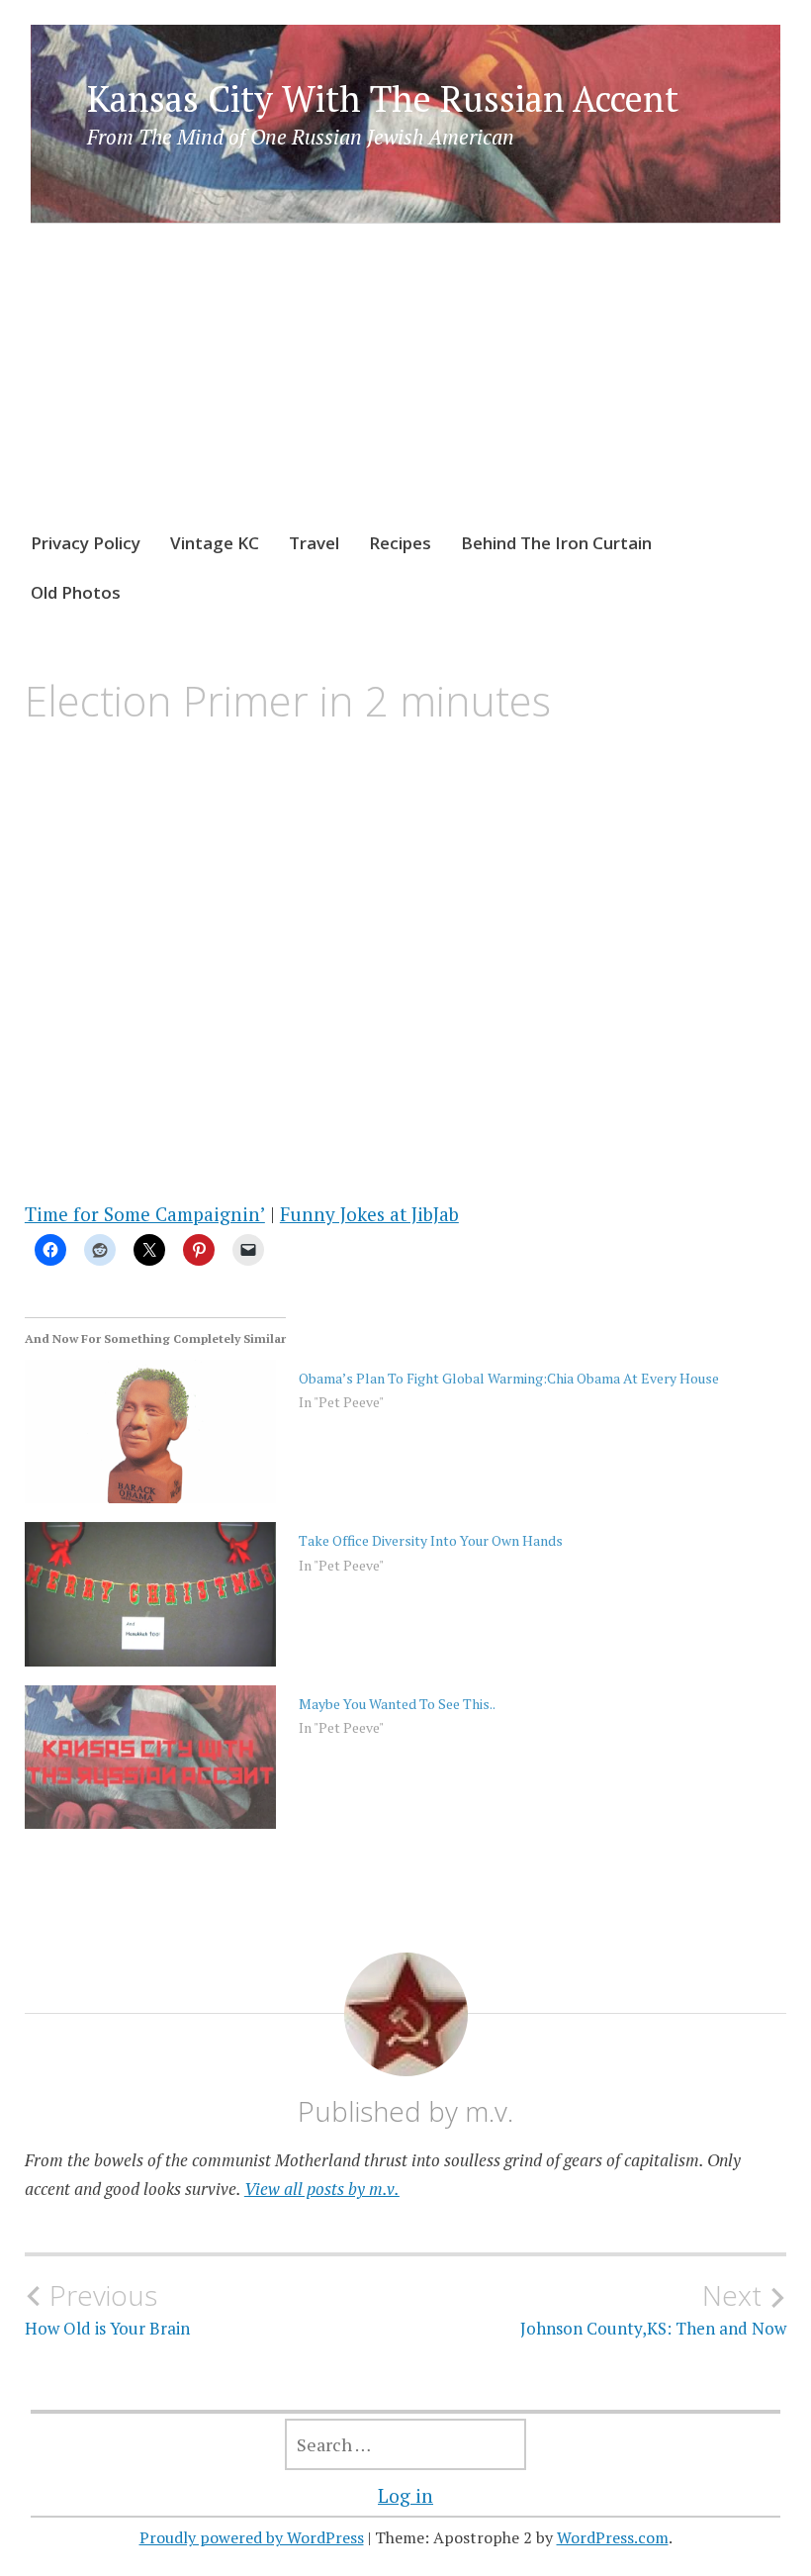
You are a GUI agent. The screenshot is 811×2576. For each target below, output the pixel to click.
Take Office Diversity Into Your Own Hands (431, 1540)
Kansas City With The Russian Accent (383, 98)
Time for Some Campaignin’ (145, 1214)
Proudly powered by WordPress (252, 2537)
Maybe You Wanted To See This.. (397, 1704)
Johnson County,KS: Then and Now (653, 2309)
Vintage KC (215, 543)
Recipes (400, 543)
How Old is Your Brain (107, 2309)
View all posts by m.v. (322, 2189)
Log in (405, 2495)
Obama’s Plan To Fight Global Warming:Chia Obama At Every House (509, 1378)
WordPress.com (613, 2537)
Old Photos (76, 592)
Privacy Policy (86, 543)
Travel (314, 543)
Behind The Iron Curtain (556, 543)
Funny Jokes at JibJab (369, 1214)
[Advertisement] (406, 396)
